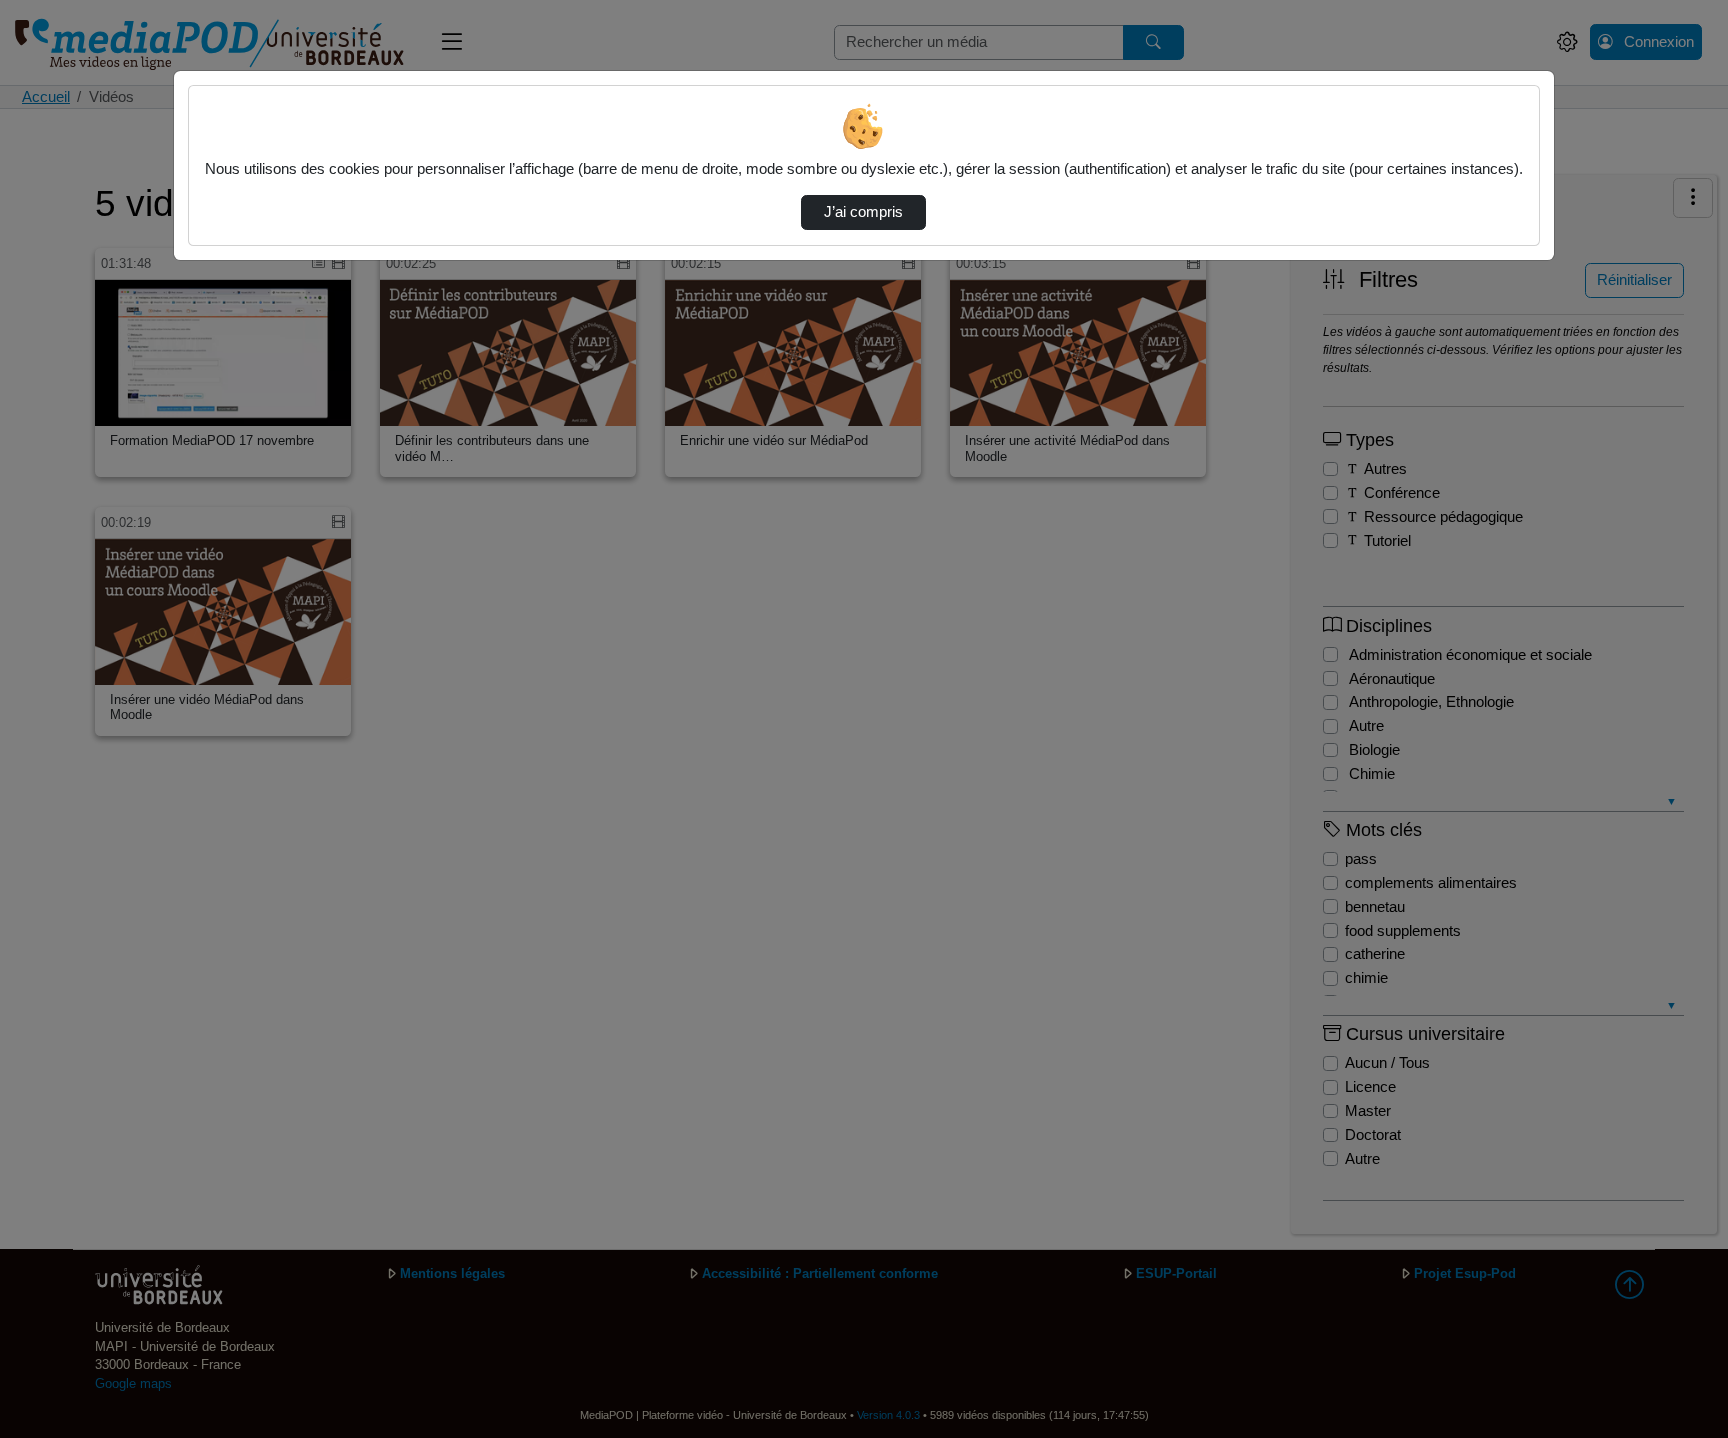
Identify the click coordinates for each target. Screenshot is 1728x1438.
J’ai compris (863, 212)
